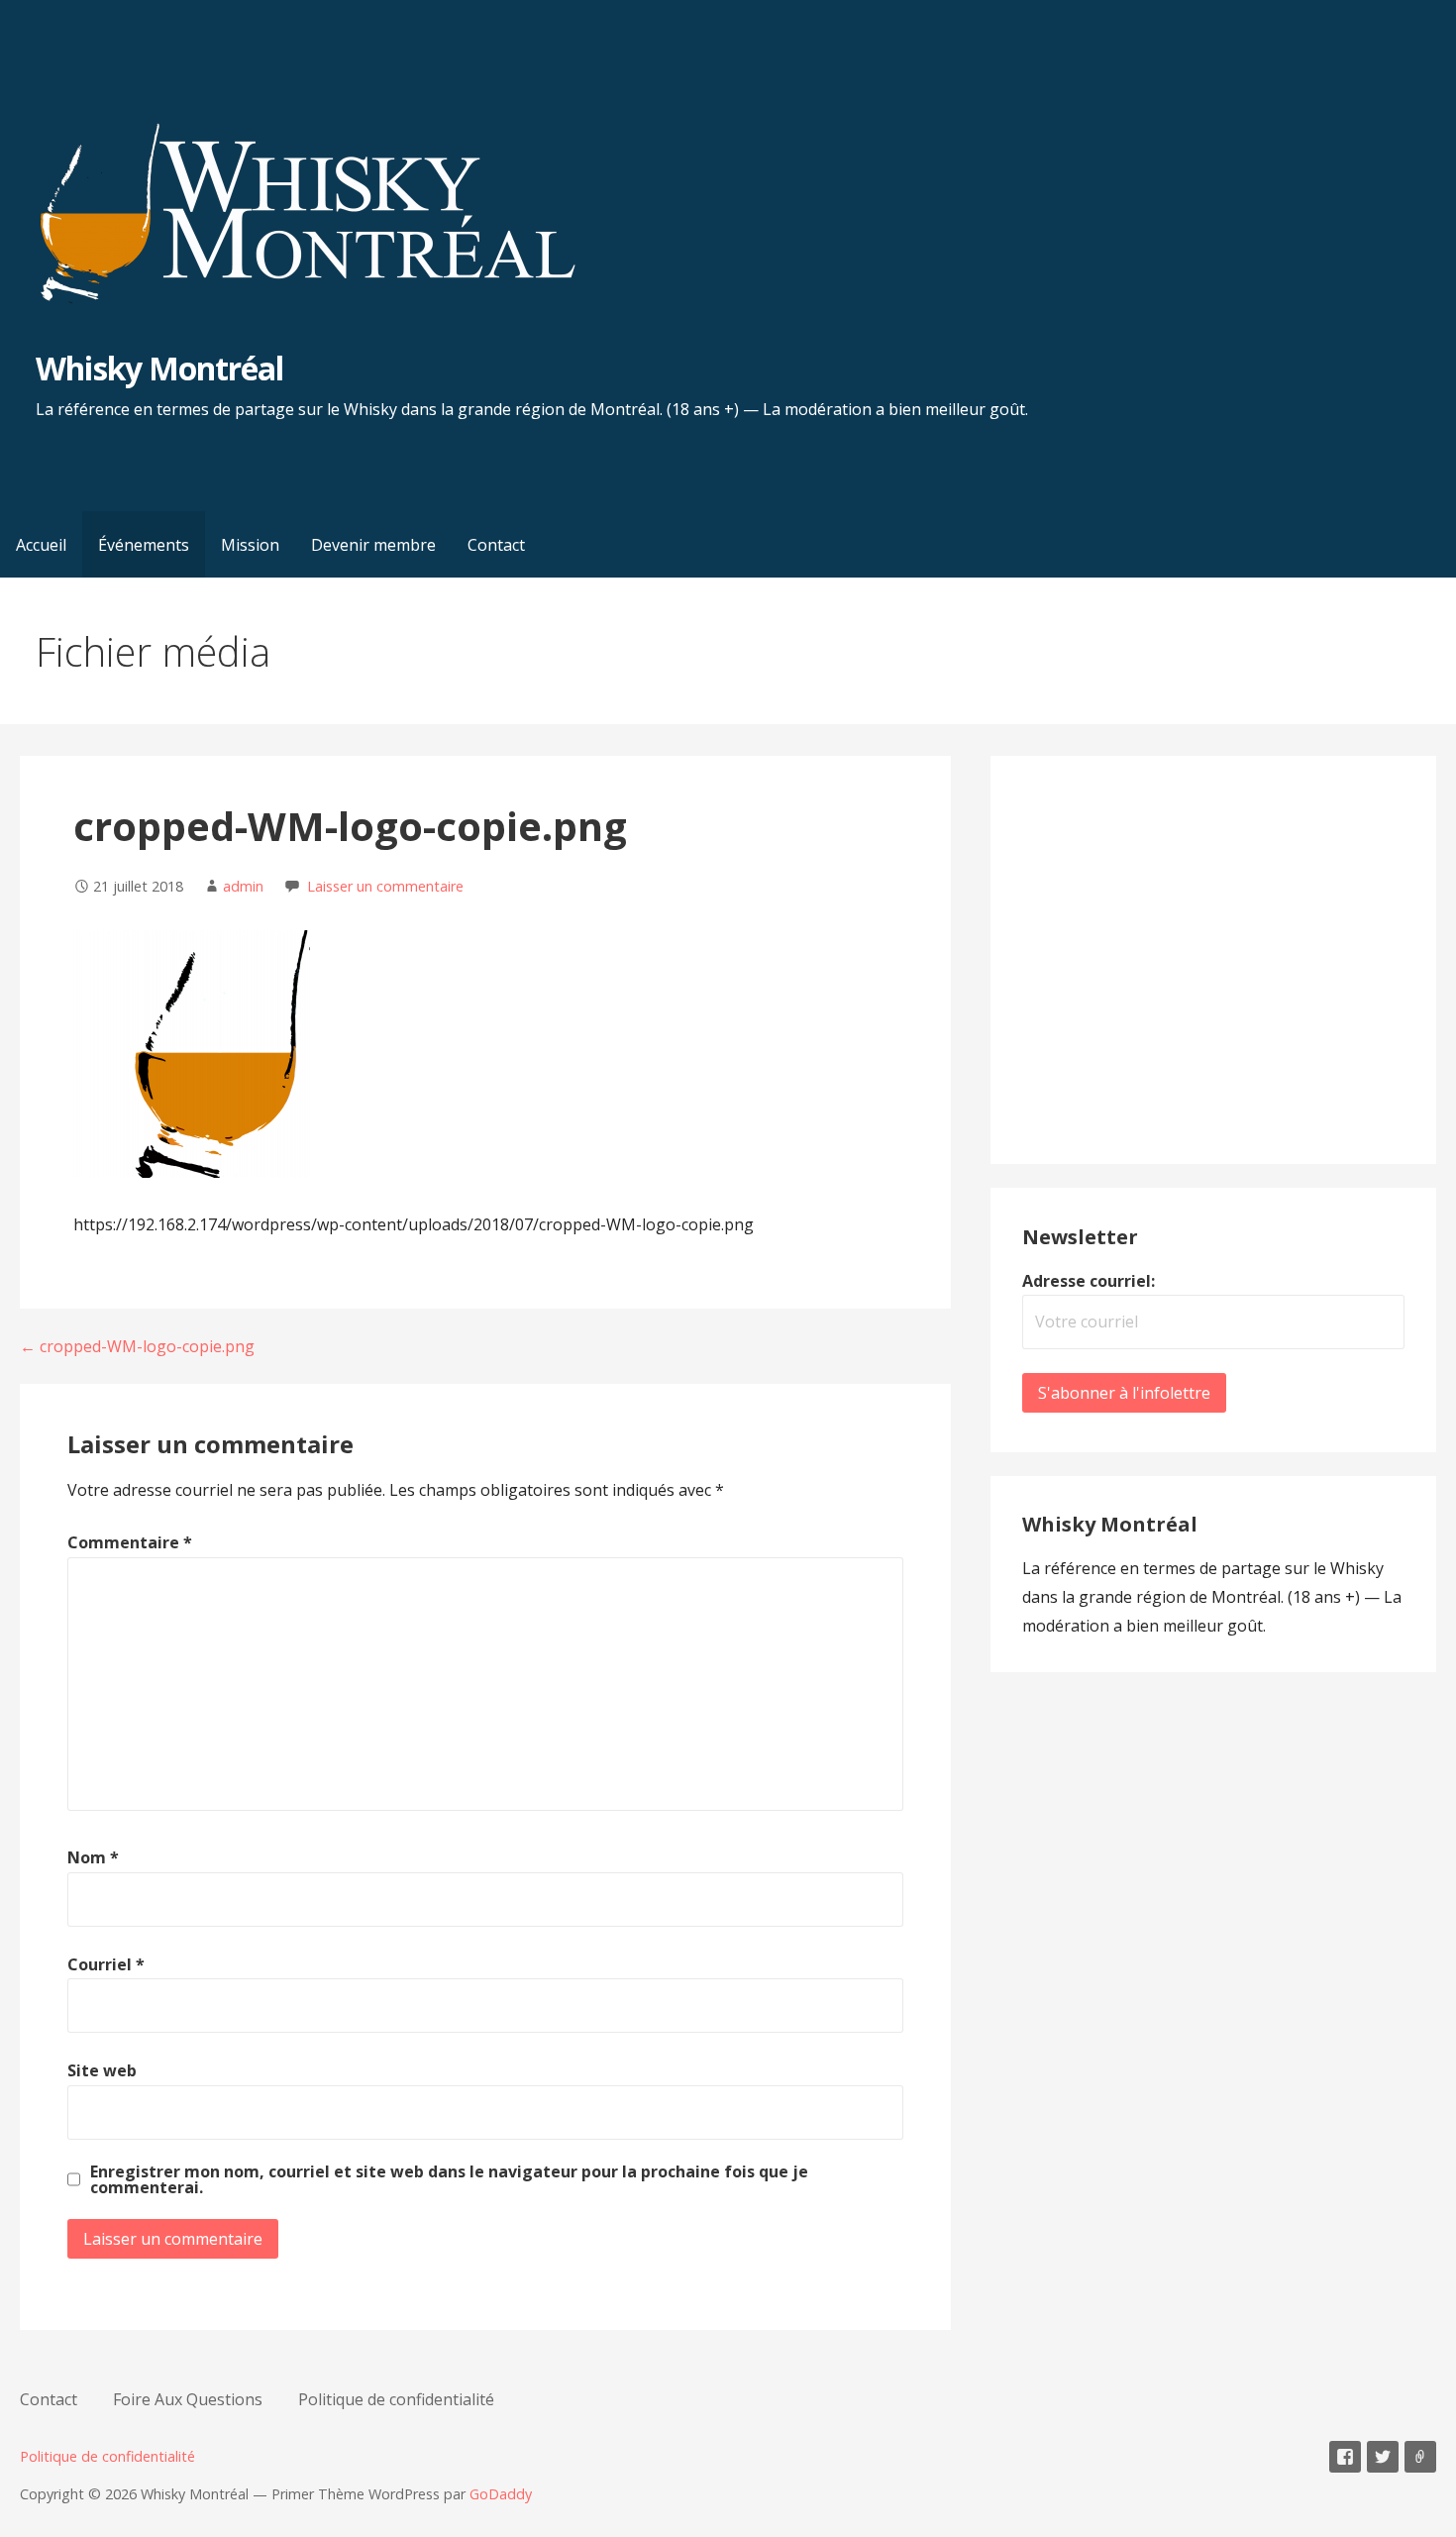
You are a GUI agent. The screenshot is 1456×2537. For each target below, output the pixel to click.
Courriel (106, 1964)
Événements (144, 545)
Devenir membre (373, 545)
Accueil (41, 545)
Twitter (1383, 2457)
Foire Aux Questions (188, 2399)
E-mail (1420, 2457)
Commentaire (130, 1542)
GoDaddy (501, 2494)
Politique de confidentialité (396, 2399)
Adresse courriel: (1089, 1281)
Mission (250, 545)
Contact (496, 545)
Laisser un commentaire (385, 886)
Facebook (1345, 2457)
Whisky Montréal (159, 368)
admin (243, 886)
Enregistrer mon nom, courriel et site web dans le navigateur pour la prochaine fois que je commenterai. (449, 2179)
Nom (93, 1857)
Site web (102, 2070)
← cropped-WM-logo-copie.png (137, 1346)
